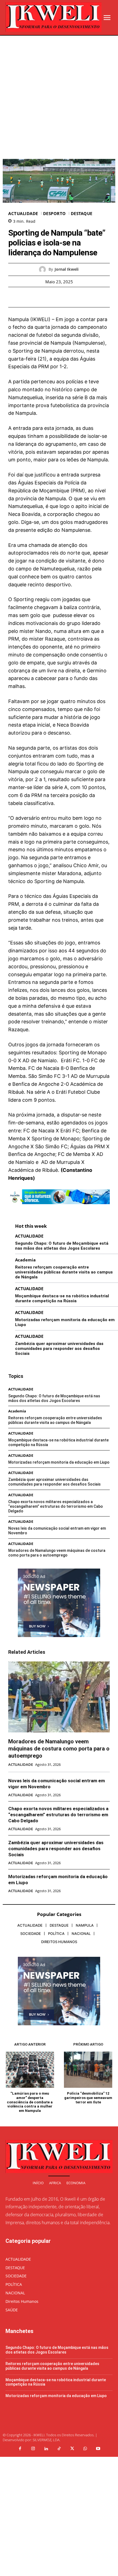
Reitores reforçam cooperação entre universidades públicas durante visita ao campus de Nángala (64, 1272)
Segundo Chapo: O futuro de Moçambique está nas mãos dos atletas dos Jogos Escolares (62, 1246)
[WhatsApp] (78, 297)
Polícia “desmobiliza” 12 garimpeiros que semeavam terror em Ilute (88, 2098)
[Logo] (54, 17)
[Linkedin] (46, 2449)
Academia (25, 1260)
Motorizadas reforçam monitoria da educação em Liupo (59, 1462)
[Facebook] (40, 297)
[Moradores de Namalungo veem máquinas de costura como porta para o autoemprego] (59, 1697)
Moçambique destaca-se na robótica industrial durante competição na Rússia (62, 1298)
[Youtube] (98, 2449)
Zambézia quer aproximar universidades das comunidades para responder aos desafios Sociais (59, 1349)
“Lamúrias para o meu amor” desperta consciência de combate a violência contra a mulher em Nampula (30, 2102)
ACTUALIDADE (23, 214)
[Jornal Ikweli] (44, 269)
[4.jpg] (59, 1208)
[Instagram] (33, 2449)
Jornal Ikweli (67, 269)
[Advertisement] (59, 97)
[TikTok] (59, 2449)
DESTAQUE (82, 214)
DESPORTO (54, 214)
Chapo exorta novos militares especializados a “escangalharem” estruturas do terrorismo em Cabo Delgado (56, 1506)
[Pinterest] (65, 297)
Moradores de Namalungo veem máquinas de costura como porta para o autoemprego (57, 1553)
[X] (53, 297)
